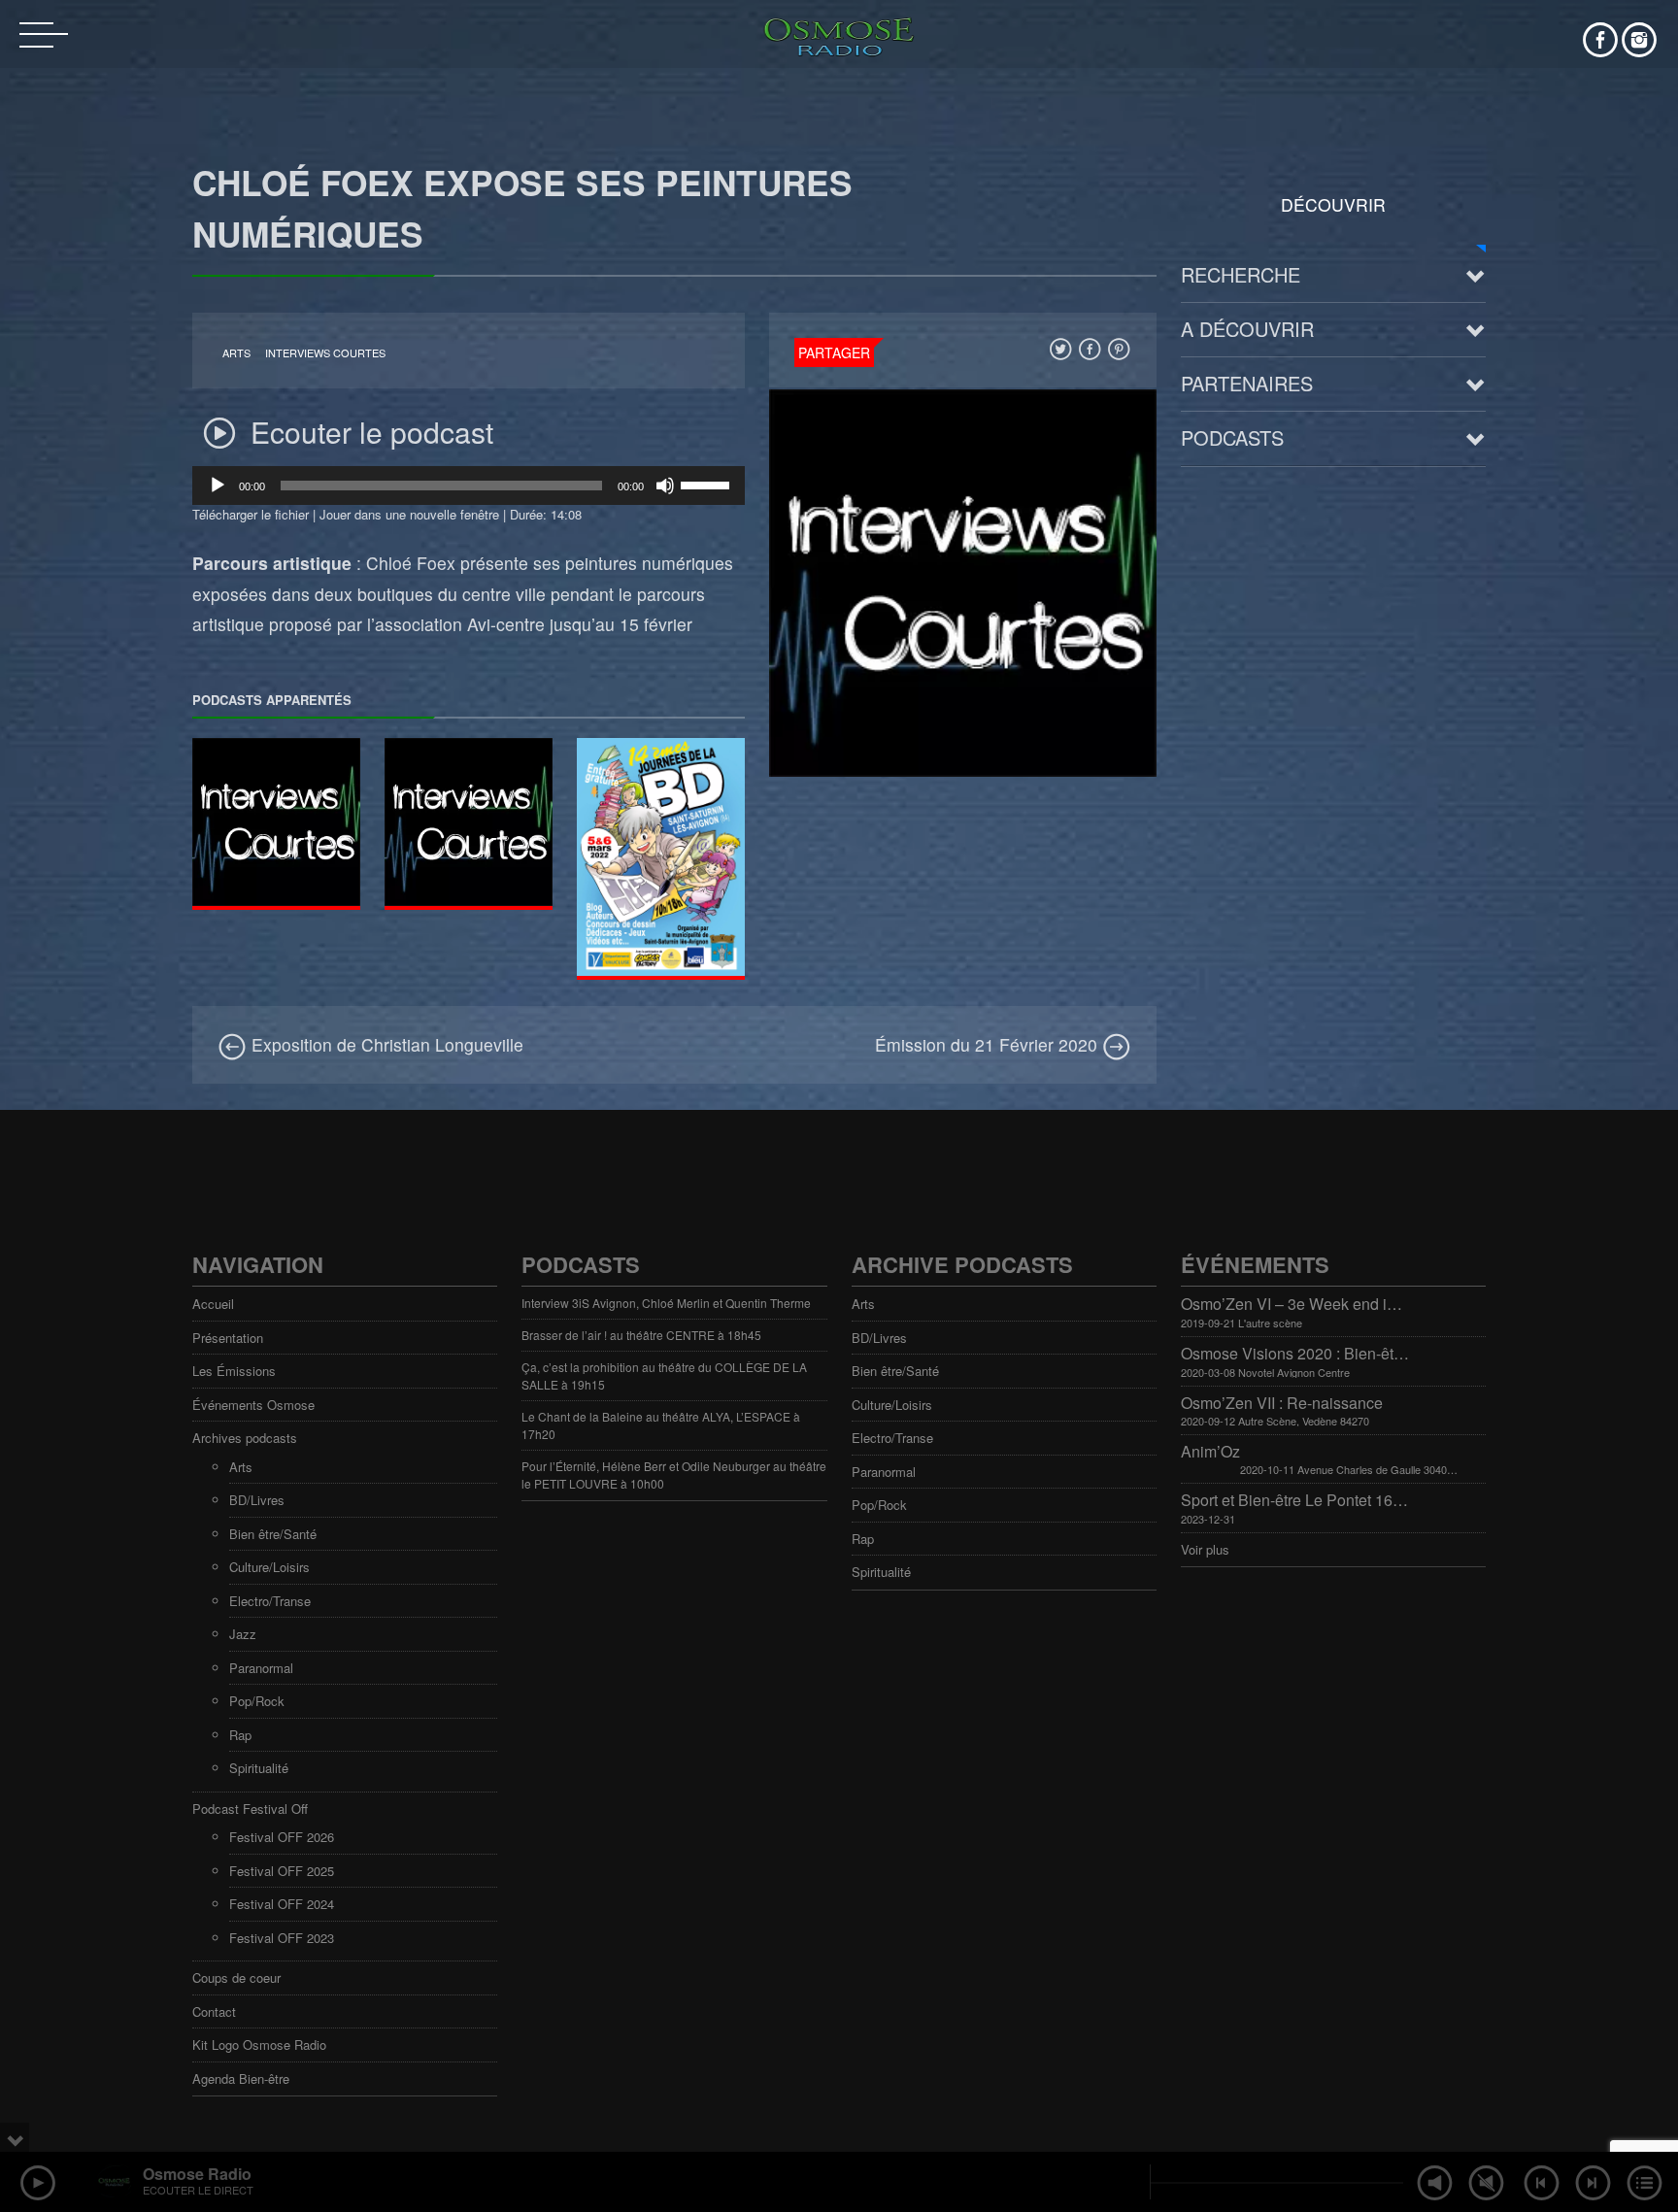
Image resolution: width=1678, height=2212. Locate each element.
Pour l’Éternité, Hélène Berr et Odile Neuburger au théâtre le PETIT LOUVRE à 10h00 (674, 1475)
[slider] (708, 484)
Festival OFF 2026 (282, 1837)
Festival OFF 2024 (282, 1904)
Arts (236, 353)
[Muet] (665, 486)
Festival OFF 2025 (282, 1871)
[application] (469, 486)
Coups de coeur (236, 1977)
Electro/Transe (270, 1601)
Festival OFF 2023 (282, 1938)
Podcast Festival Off (250, 1809)
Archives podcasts (245, 1438)
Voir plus (1205, 1549)
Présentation (228, 1338)
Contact (214, 2011)
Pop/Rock (257, 1701)
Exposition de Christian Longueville (385, 1044)
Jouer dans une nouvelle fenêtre (409, 514)
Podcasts (1232, 437)
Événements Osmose (253, 1405)
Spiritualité (259, 1768)
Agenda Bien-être (241, 2078)
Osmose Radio (197, 2174)
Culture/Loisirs (269, 1567)
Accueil (213, 1304)
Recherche (1241, 274)
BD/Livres (257, 1500)
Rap (240, 1735)
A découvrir (1247, 329)
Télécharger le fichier (251, 514)
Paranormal (261, 1668)
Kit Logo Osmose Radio (259, 2044)
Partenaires (1247, 383)
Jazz (243, 1634)
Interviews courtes (325, 353)
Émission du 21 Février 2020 (989, 1044)
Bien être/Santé (273, 1534)
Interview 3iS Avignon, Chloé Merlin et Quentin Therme (666, 1303)
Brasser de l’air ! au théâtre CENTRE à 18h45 (641, 1335)
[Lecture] (218, 486)
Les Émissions (234, 1371)
